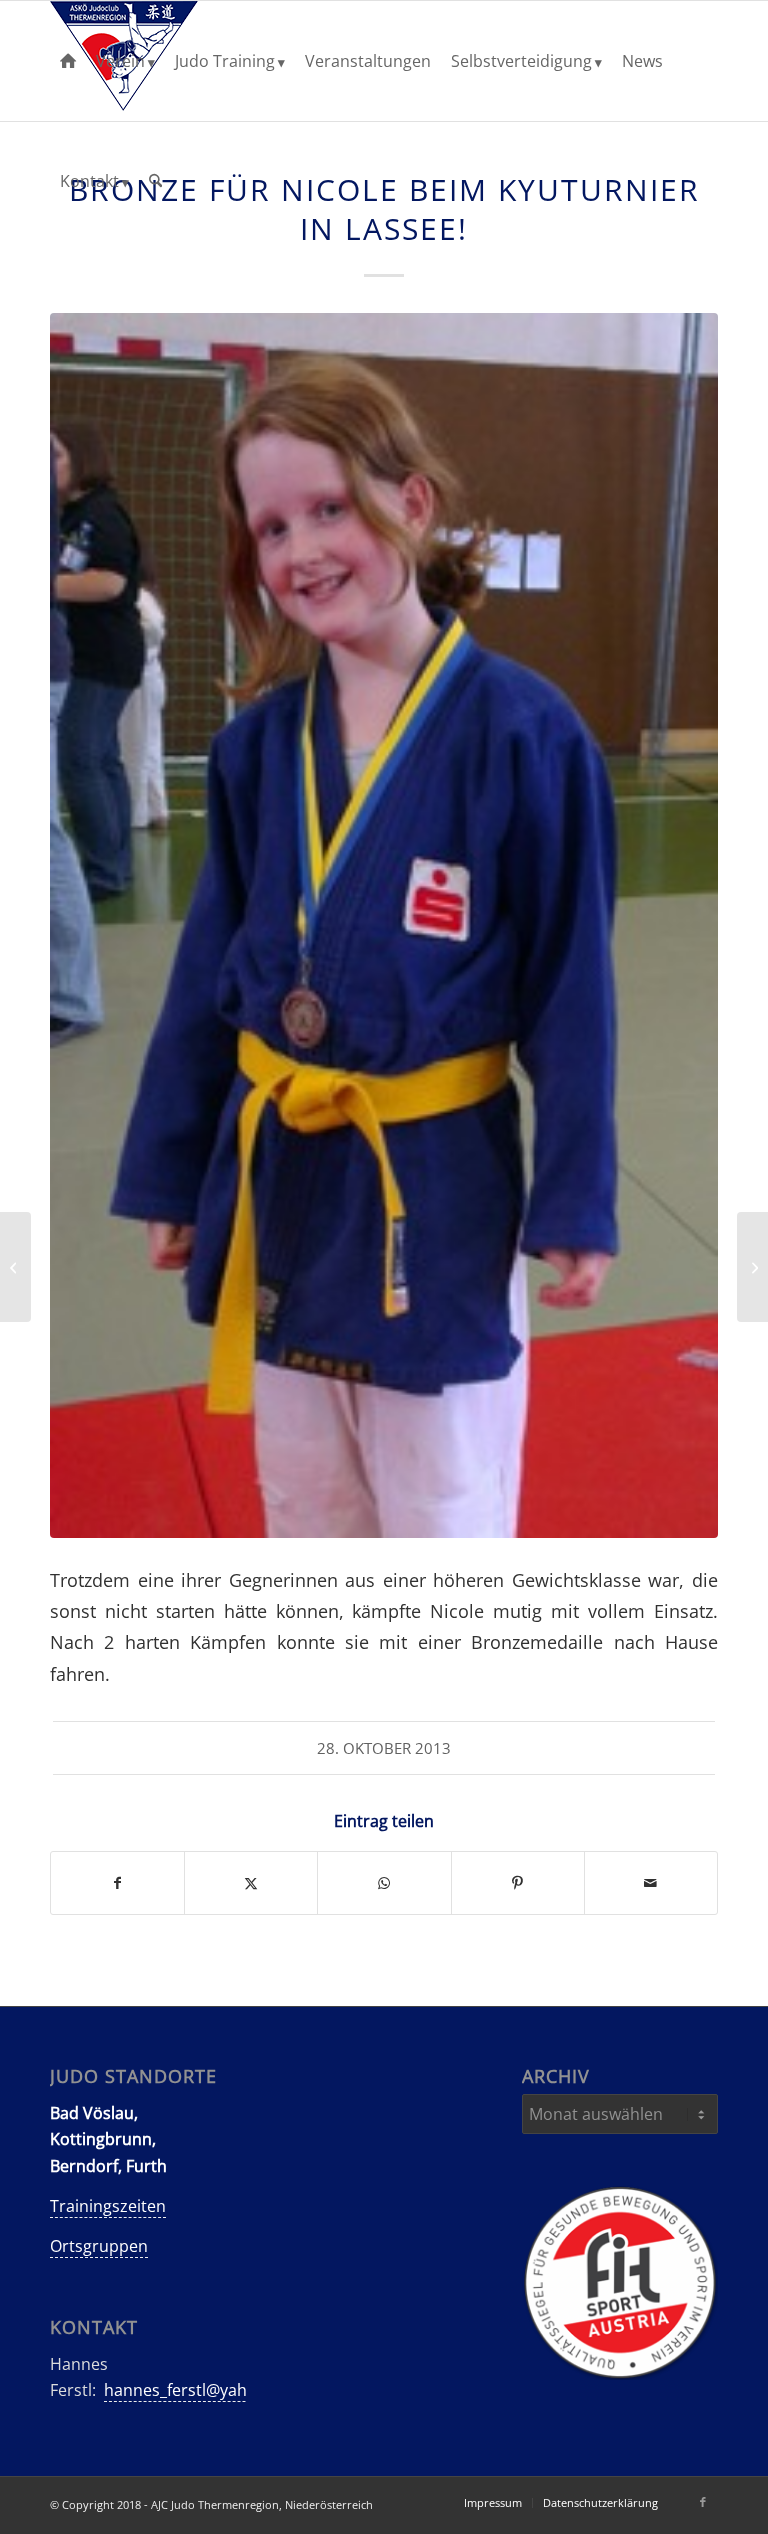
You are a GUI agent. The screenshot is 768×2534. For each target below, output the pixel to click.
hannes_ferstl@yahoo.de (197, 2390)
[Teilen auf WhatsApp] (384, 1883)
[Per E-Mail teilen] (651, 1883)
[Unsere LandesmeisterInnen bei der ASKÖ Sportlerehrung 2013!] (752, 1267)
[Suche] (155, 181)
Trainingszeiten (108, 2206)
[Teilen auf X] (251, 1883)
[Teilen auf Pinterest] (518, 1883)
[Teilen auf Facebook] (117, 1883)
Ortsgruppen (99, 2246)
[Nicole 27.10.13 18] (384, 925)
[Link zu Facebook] (703, 2502)
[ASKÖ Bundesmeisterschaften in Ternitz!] (15, 1267)
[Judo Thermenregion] (68, 61)
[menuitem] (68, 61)
